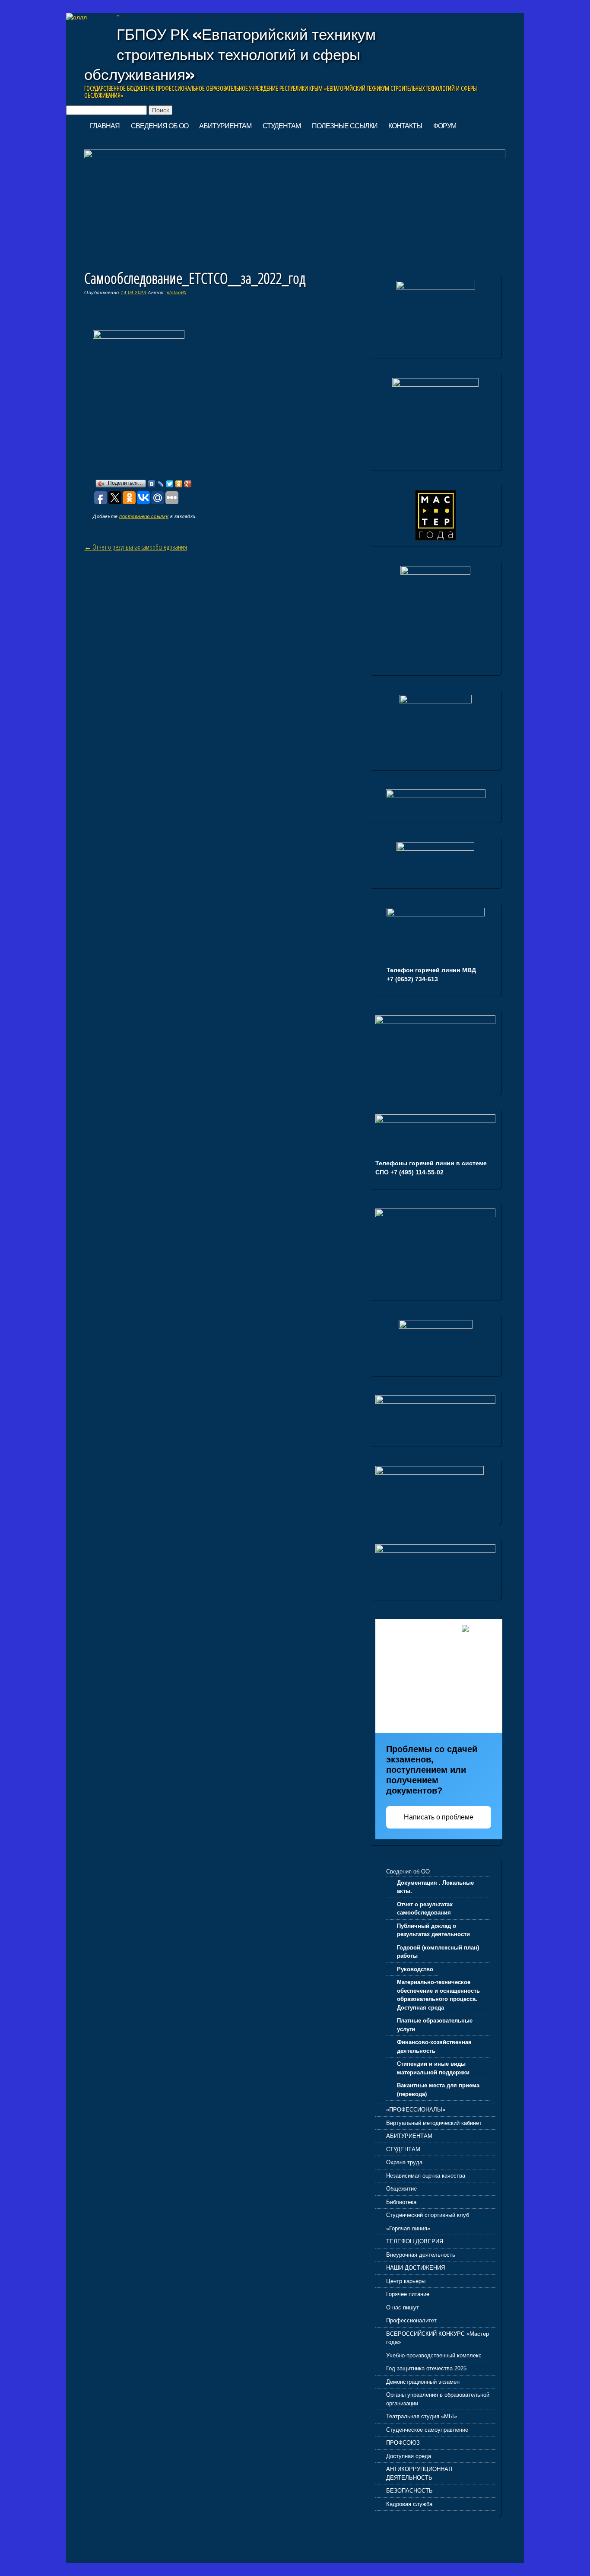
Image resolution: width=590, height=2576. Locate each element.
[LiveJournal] (161, 484)
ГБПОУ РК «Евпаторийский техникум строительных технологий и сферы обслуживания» (230, 54)
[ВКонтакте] (152, 484)
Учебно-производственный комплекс (434, 2355)
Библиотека (401, 2202)
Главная (105, 126)
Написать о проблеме (439, 1817)
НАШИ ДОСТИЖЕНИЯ (416, 2268)
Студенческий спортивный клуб (428, 2215)
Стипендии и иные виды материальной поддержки (433, 2068)
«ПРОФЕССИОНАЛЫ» (416, 2110)
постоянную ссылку (144, 516)
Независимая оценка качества (426, 2176)
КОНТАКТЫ (405, 126)
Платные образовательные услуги (435, 2025)
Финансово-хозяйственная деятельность (434, 2046)
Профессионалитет (411, 2320)
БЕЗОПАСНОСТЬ (409, 2491)
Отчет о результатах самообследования (136, 547)
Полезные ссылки (345, 126)
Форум (445, 126)
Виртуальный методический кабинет (434, 2123)
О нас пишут (403, 2307)
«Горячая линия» (408, 2228)
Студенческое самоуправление (427, 2430)
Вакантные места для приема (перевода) (438, 2090)
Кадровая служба (409, 2504)
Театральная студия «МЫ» (422, 2416)
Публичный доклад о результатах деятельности (433, 1930)
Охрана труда (404, 2162)
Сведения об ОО (160, 126)
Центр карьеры (406, 2281)
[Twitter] (170, 484)
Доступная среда (409, 2456)
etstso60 (177, 293)
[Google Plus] (188, 484)
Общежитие (401, 2189)
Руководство (415, 1969)
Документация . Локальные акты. (435, 1887)
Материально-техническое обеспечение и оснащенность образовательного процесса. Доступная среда (438, 1995)
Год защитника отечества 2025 (426, 2368)
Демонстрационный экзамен (423, 2382)
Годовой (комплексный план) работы (438, 1952)
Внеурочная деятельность (421, 2255)
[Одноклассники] (179, 484)
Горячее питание (408, 2294)
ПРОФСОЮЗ (403, 2443)
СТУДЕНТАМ (282, 126)
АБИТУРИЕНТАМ (225, 126)
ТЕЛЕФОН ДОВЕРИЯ (415, 2241)
